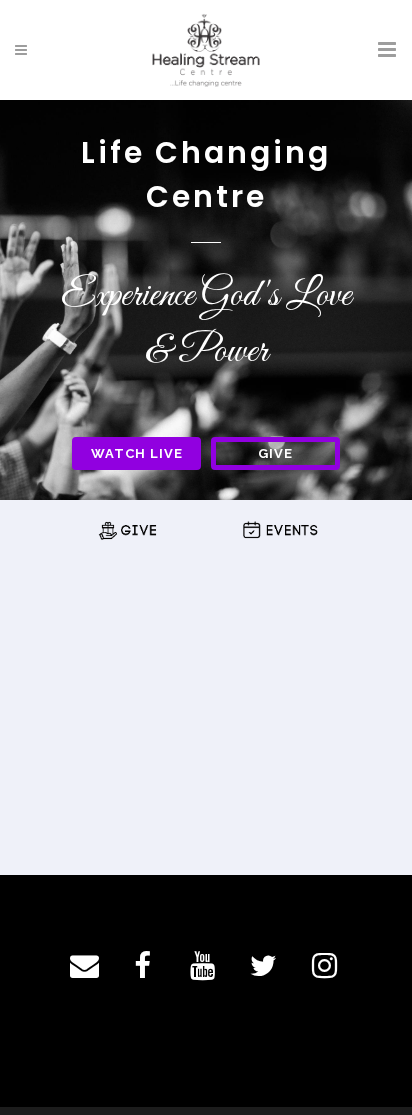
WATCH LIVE (137, 453)
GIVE (275, 453)
